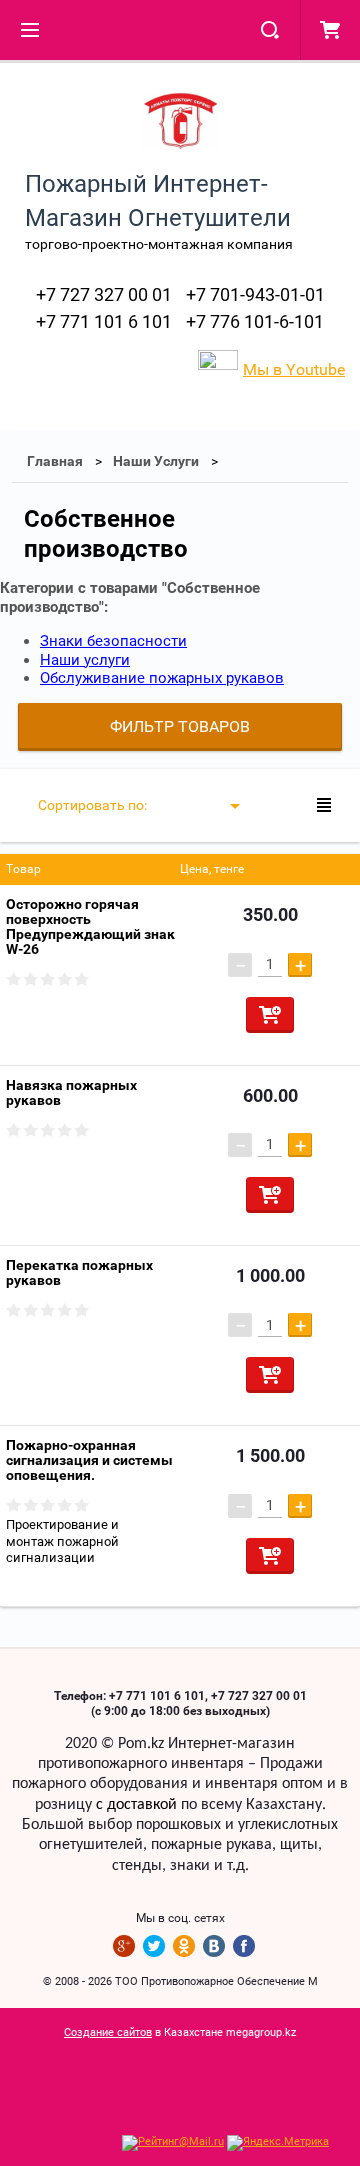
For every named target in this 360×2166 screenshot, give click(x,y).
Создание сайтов (108, 2032)
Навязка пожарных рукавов (71, 1092)
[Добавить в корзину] (270, 1015)
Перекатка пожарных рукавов (79, 1272)
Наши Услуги (156, 461)
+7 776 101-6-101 (255, 321)
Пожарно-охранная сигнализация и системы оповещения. (89, 1460)
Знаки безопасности (113, 641)
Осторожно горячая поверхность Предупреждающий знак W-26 (90, 926)
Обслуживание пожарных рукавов (162, 678)
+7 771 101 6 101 (104, 321)
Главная (55, 461)
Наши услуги (85, 660)
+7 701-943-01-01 (255, 294)
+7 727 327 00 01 (104, 294)
